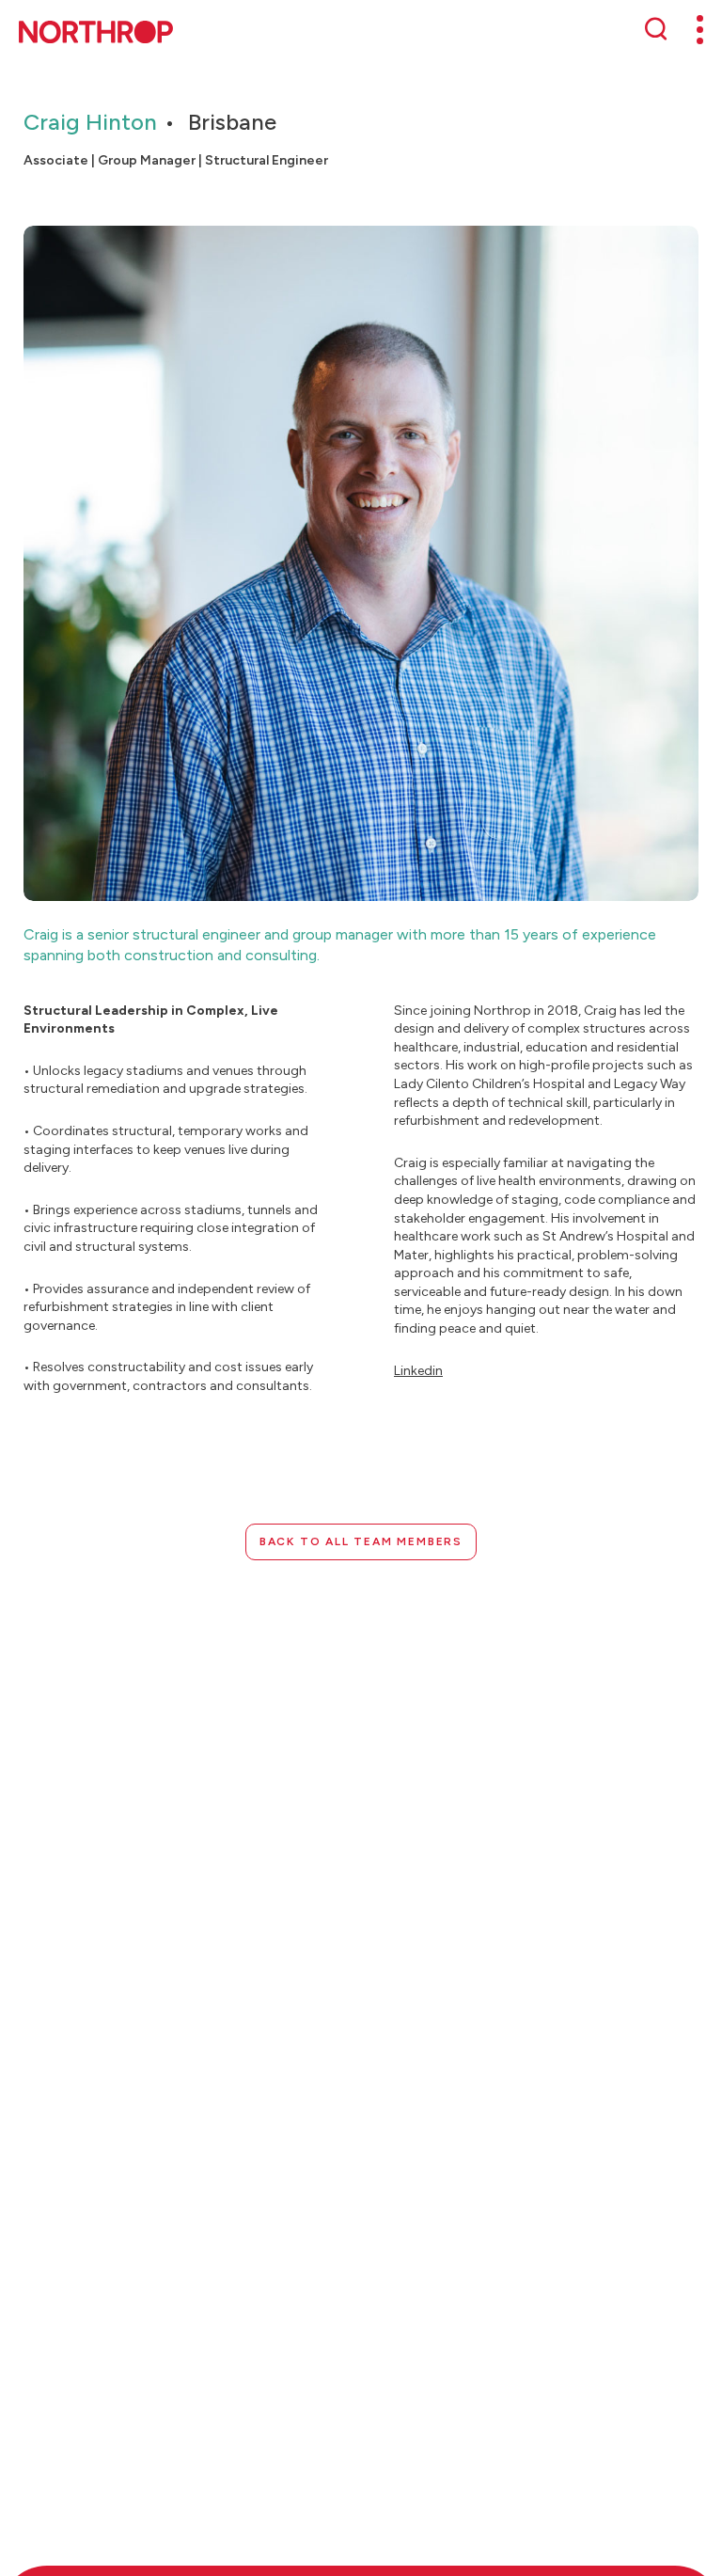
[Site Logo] (96, 32)
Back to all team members (361, 1541)
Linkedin (418, 1371)
